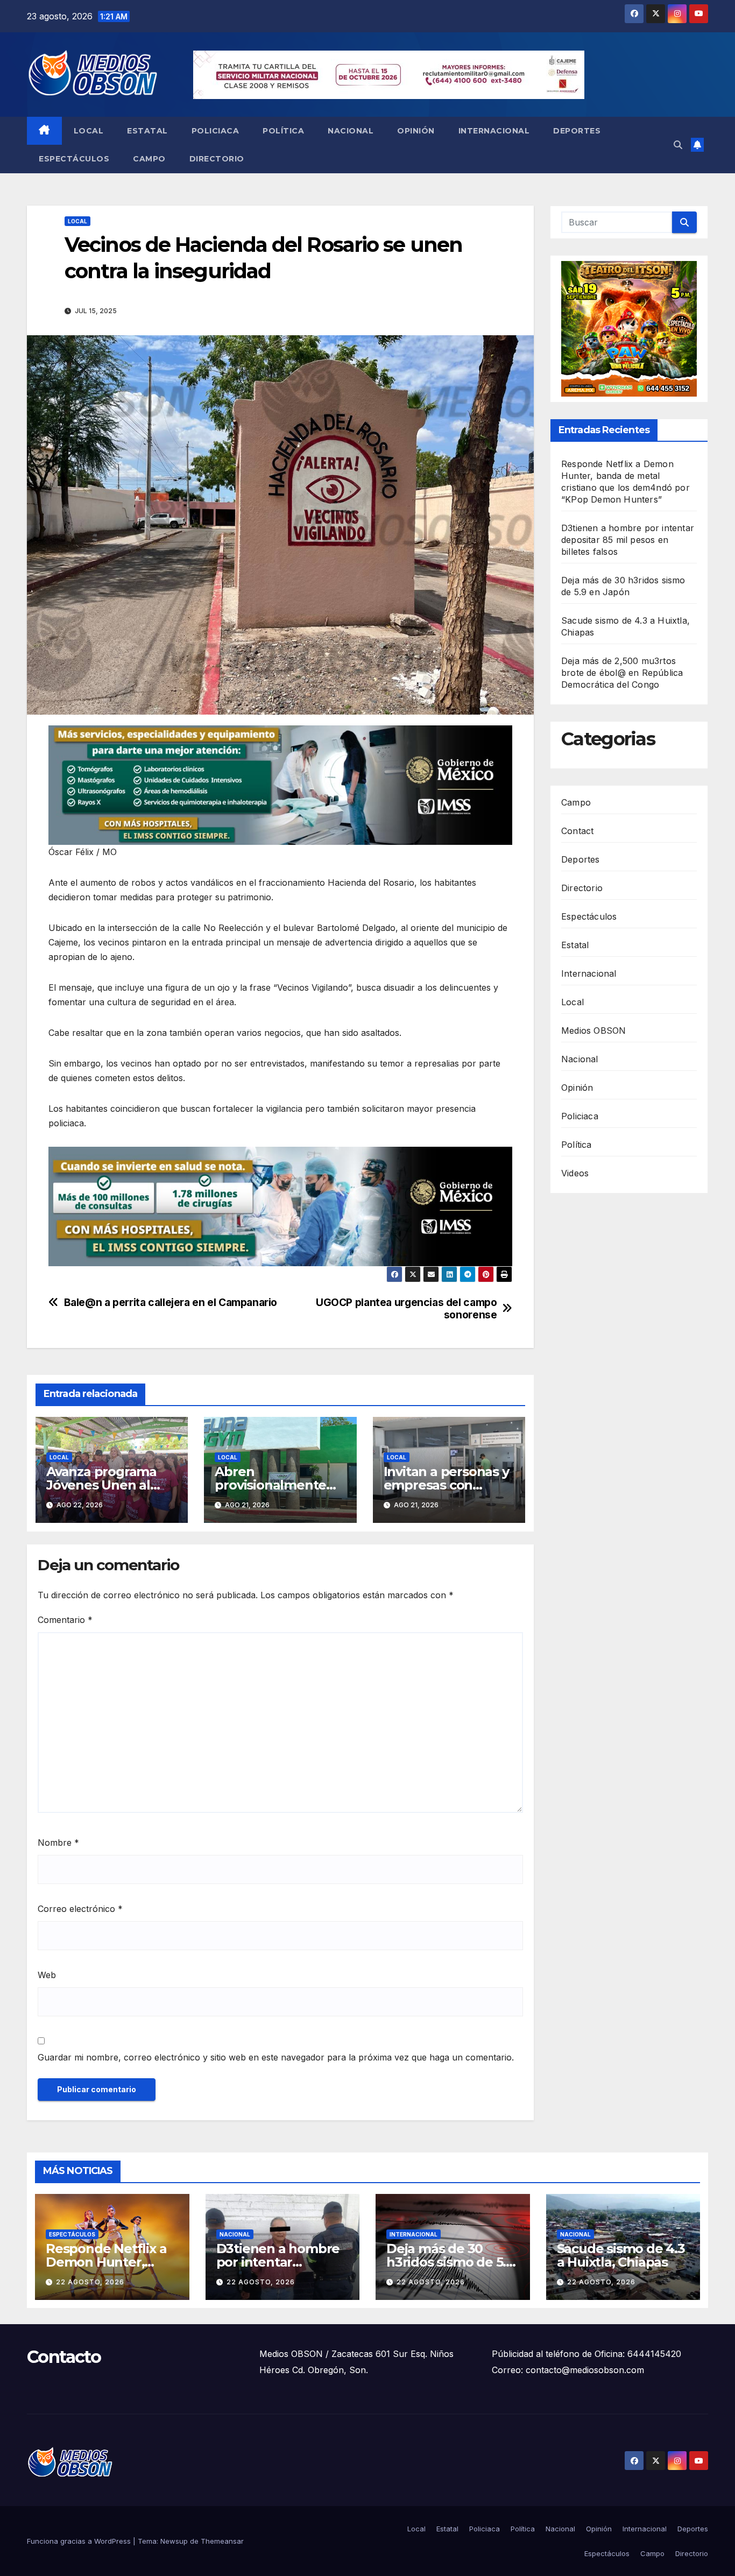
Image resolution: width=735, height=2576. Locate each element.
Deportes (577, 131)
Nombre (58, 1843)
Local (89, 131)
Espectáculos (74, 159)
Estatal (147, 131)
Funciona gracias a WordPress (80, 2541)
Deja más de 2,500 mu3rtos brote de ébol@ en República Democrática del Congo (622, 673)
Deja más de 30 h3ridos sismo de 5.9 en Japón (450, 2262)
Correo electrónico (80, 1909)
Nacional (351, 131)
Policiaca (215, 131)
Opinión (416, 131)
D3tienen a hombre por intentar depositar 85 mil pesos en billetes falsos (628, 540)
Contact (577, 830)
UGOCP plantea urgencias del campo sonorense (406, 1309)
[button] (678, 145)
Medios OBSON (593, 1030)
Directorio (217, 159)
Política (283, 131)
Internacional (494, 131)
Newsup (174, 2541)
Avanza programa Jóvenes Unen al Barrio (101, 1485)
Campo (149, 159)
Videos (575, 1173)
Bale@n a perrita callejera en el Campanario (171, 1303)
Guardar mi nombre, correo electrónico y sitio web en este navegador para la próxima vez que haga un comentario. (276, 2057)
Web (47, 1975)
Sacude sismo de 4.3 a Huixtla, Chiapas (621, 2255)
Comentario (65, 1620)
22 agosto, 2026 (90, 2282)
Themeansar (222, 2541)
